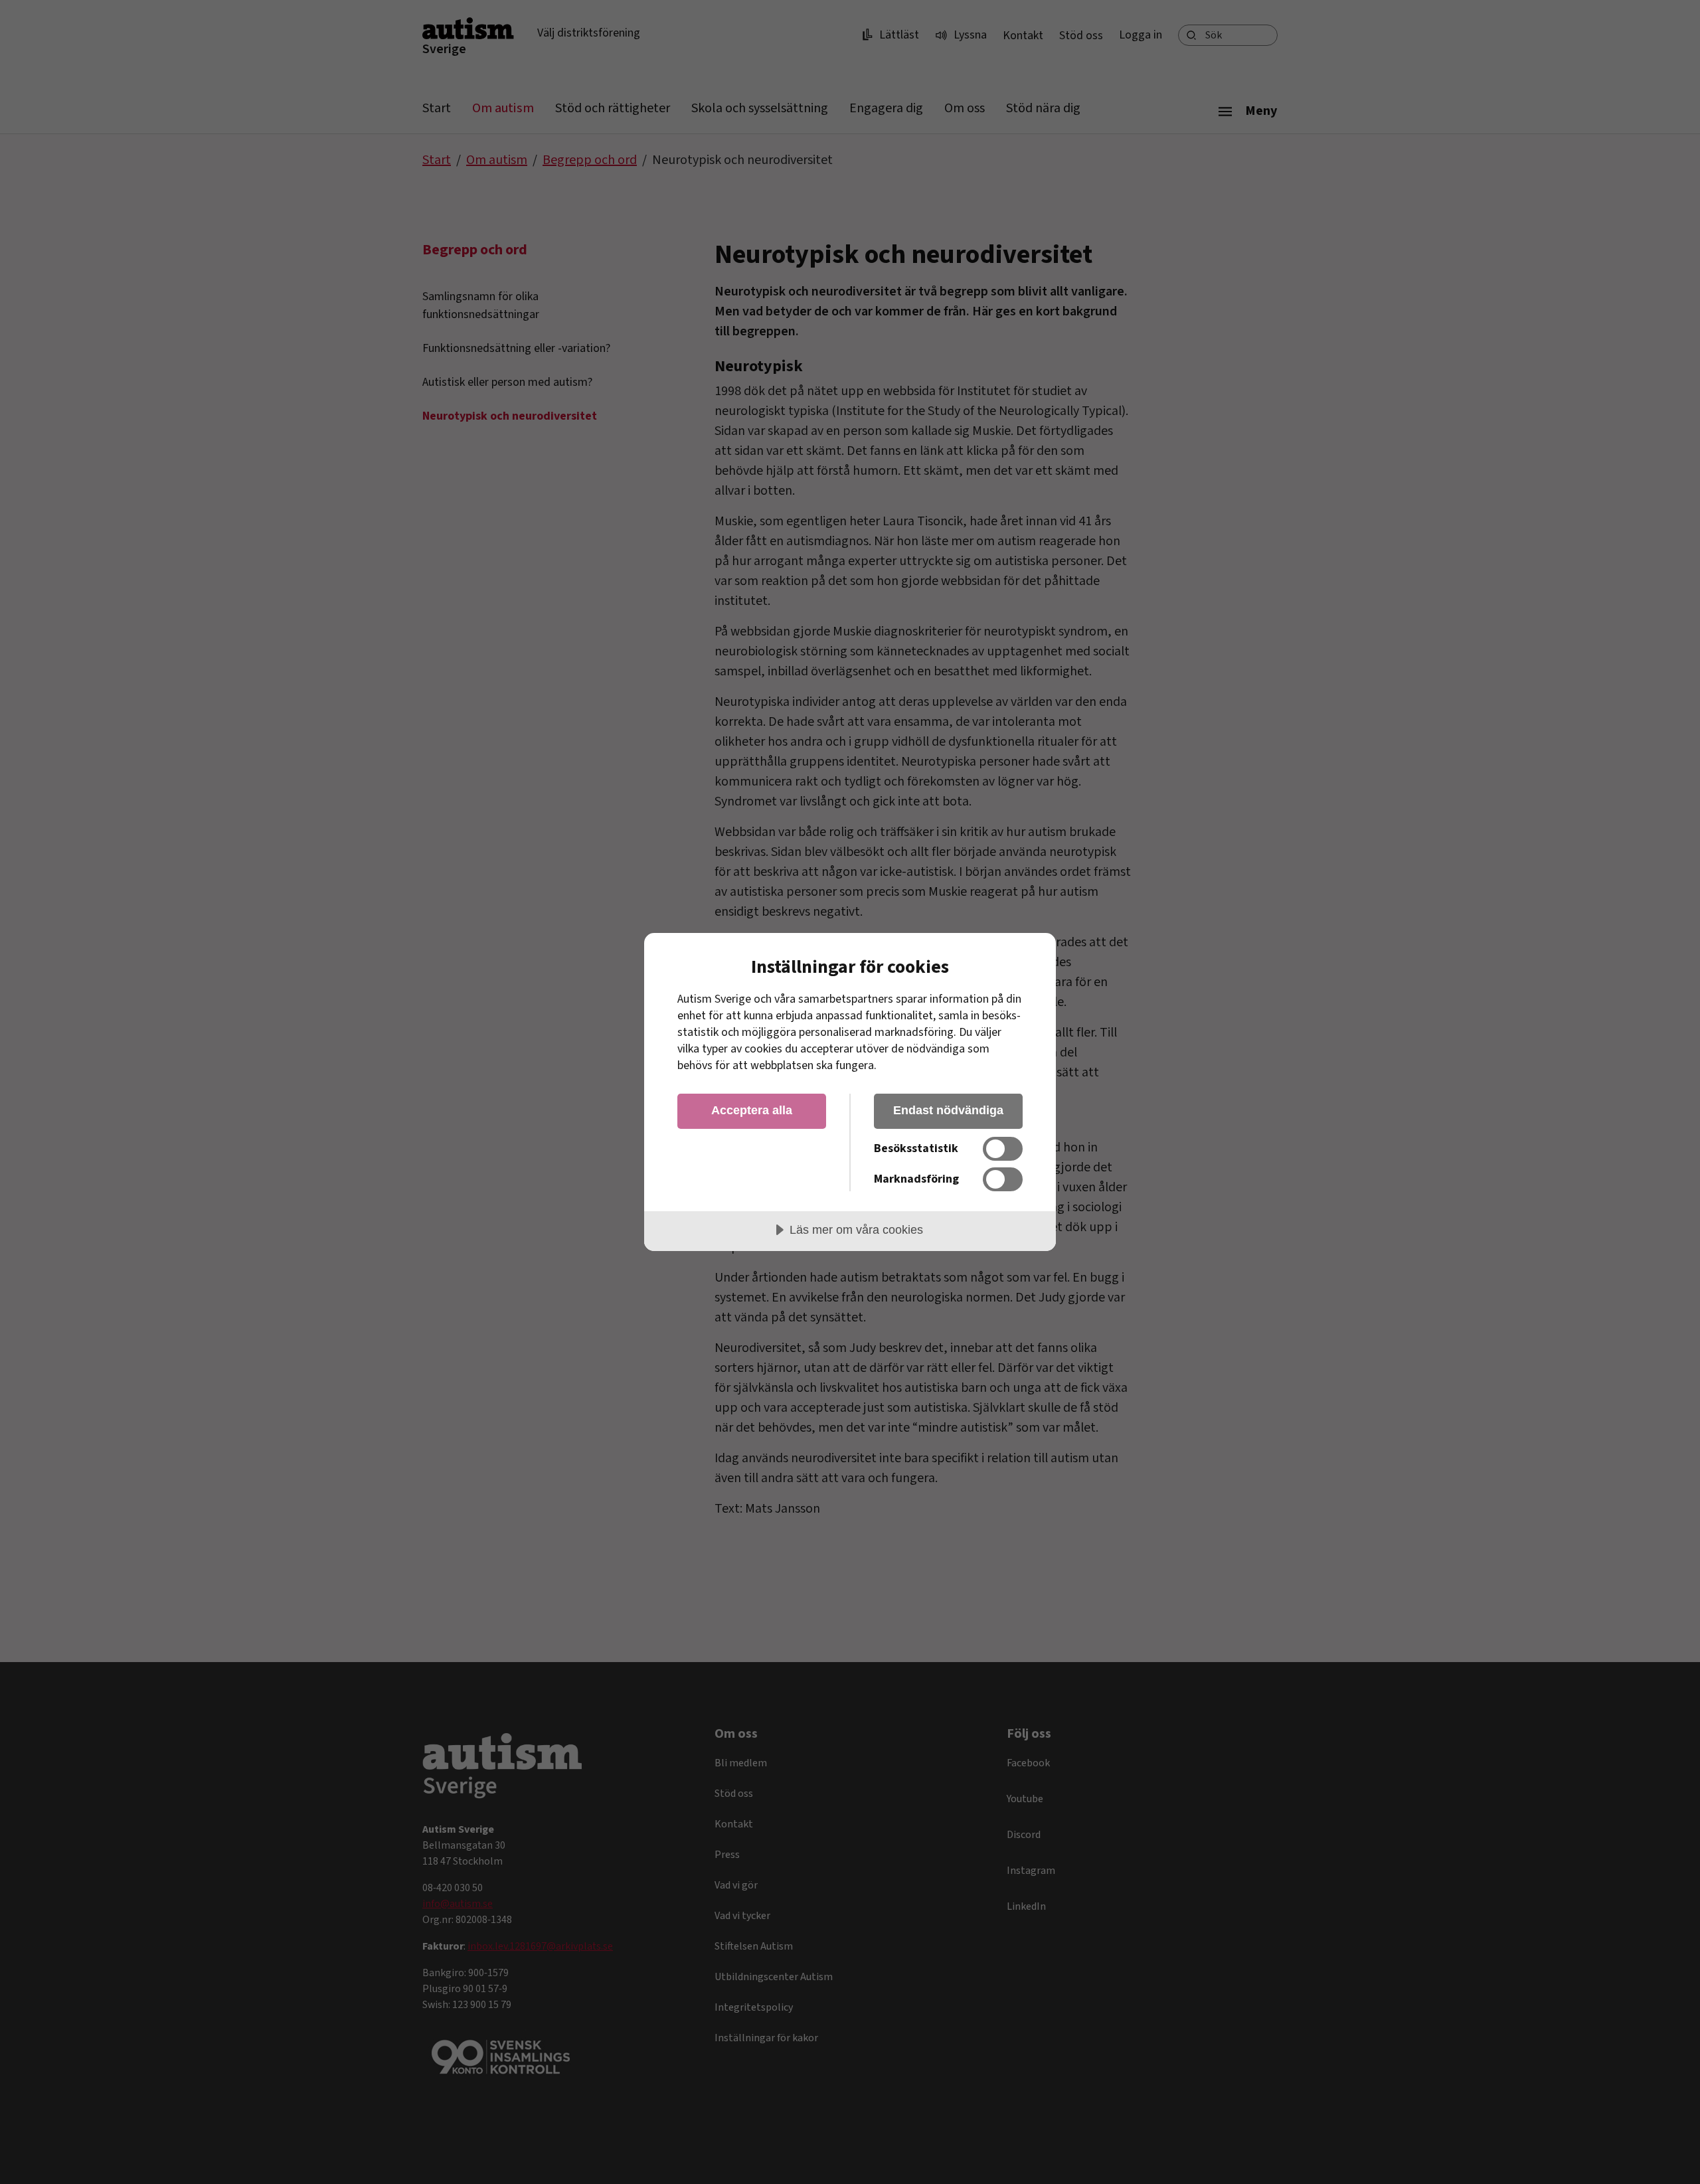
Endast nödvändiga (948, 1110)
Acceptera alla (752, 1110)
